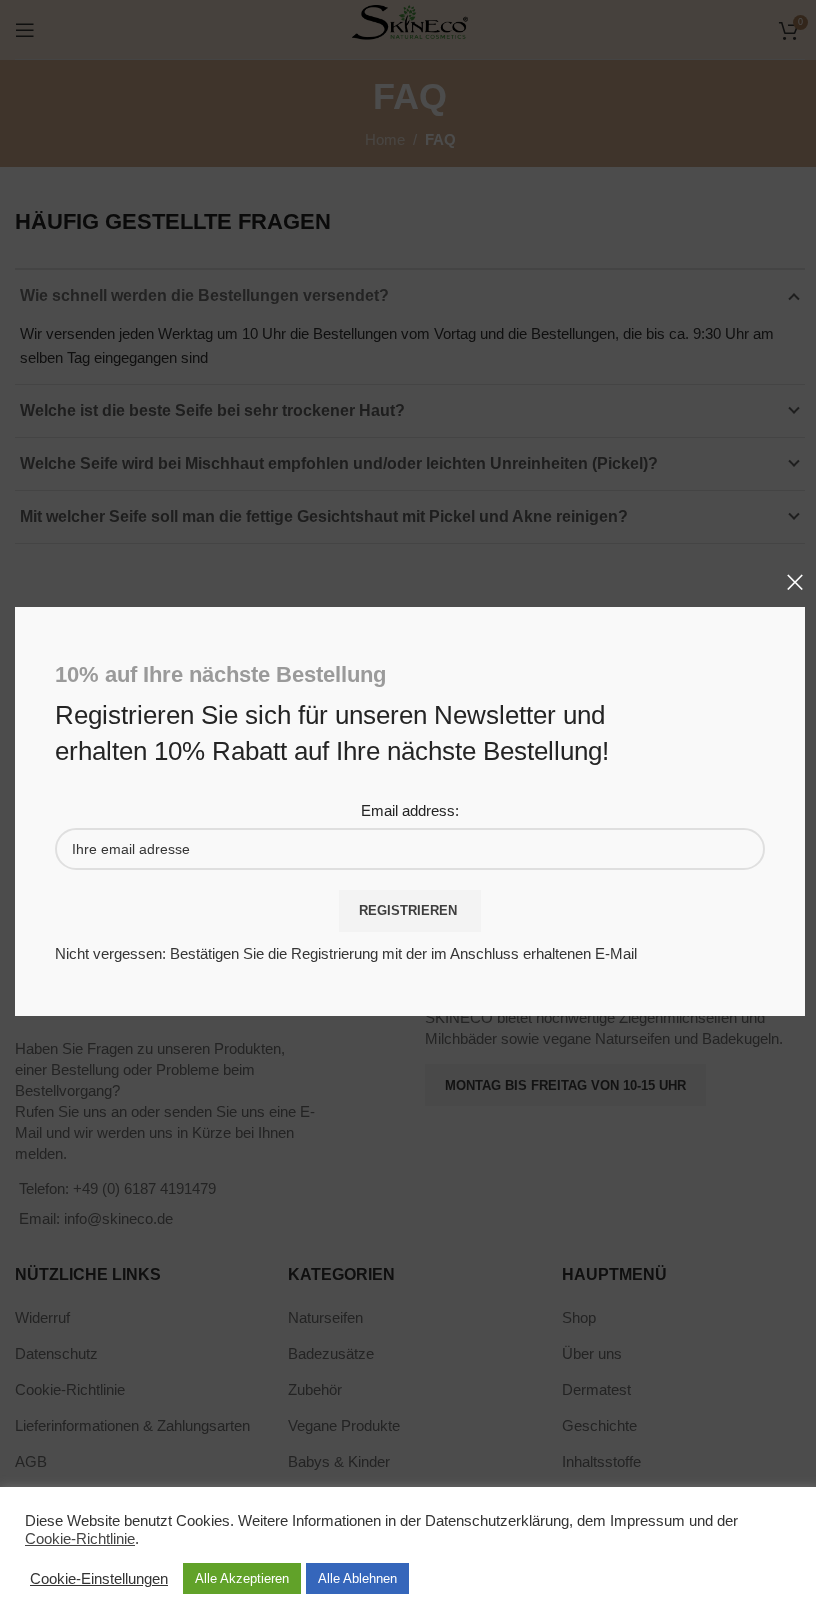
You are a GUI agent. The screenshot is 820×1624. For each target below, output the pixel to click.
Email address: (410, 811)
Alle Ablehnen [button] (357, 1578)
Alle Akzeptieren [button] (242, 1578)
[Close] (795, 582)
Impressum (647, 1521)
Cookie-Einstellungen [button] (99, 1579)
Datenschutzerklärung (497, 1521)
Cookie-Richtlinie (80, 1539)
